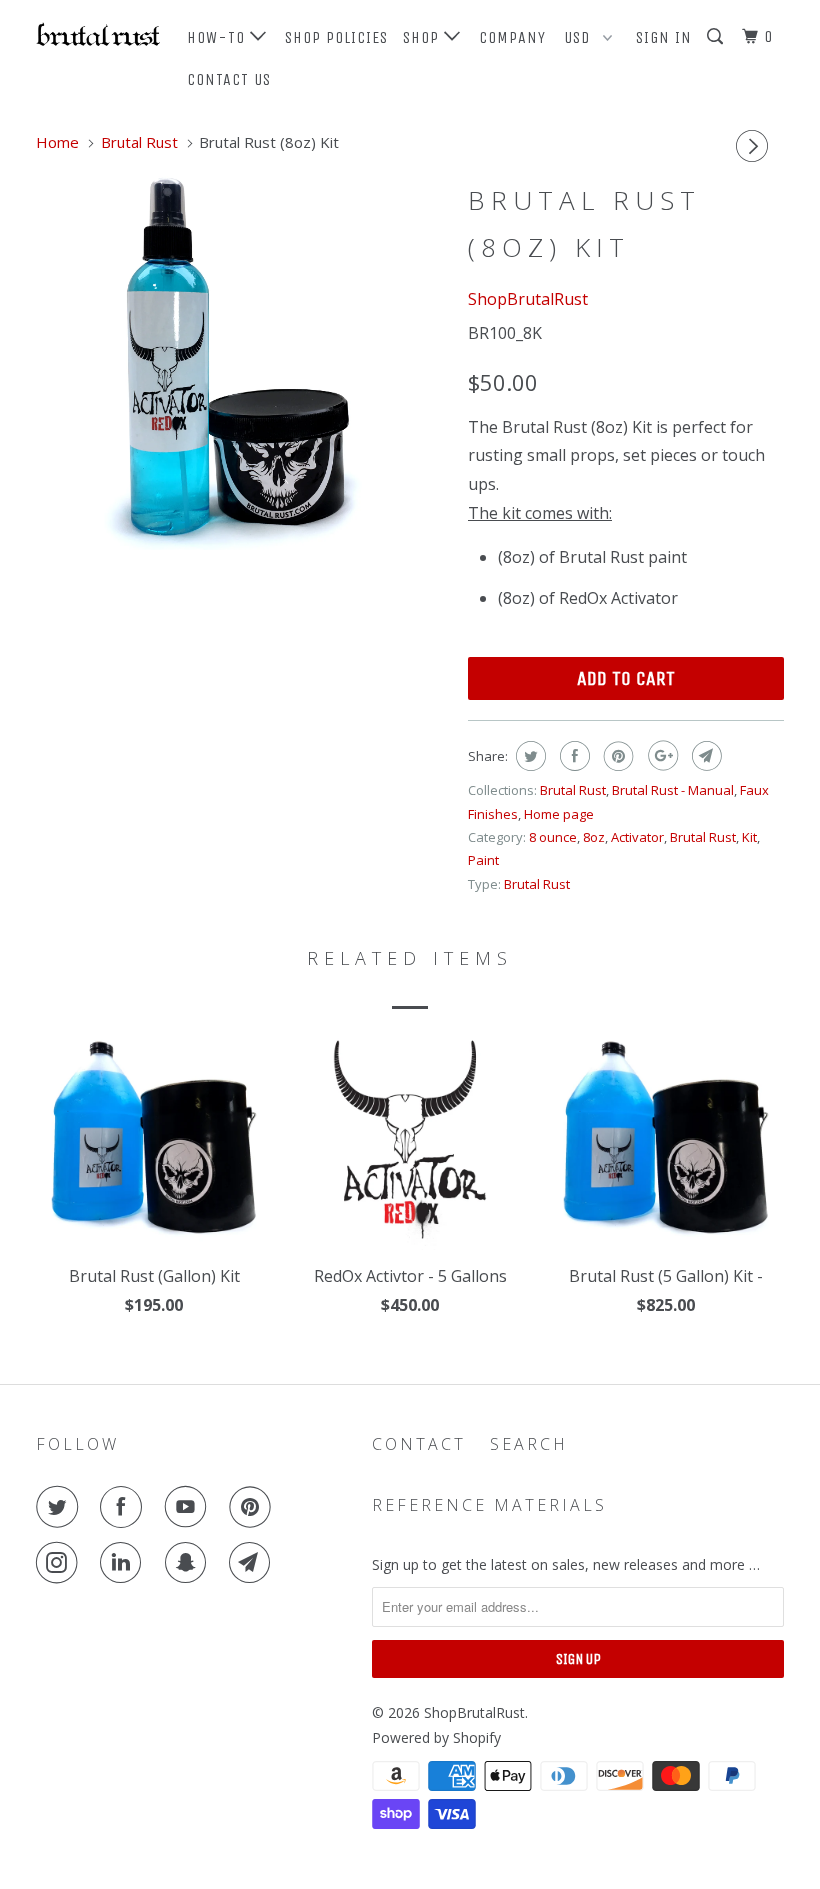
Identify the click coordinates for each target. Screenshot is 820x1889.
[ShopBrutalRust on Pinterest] (254, 1507)
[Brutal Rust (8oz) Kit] (242, 362)
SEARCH (529, 1444)
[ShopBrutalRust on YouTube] (190, 1507)
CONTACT (419, 1444)
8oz (594, 837)
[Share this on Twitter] (528, 756)
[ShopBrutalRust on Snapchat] (190, 1563)
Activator (637, 837)
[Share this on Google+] (660, 756)
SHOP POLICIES (336, 37)
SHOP (423, 37)
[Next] (755, 146)
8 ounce (553, 837)
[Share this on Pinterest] (616, 756)
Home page (559, 814)
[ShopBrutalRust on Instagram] (61, 1563)
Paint (483, 860)
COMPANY (512, 37)
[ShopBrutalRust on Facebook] (125, 1507)
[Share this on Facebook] (572, 756)
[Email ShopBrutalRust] (254, 1563)
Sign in (664, 37)
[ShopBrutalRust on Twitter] (61, 1507)
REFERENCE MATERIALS (489, 1505)
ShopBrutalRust (528, 299)
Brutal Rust (573, 790)
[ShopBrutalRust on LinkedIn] (125, 1563)
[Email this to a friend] (704, 756)
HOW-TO (218, 37)
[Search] (717, 37)
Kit (749, 837)
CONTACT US (229, 79)
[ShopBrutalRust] (98, 34)
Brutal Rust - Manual (673, 790)
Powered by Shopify (436, 1737)
